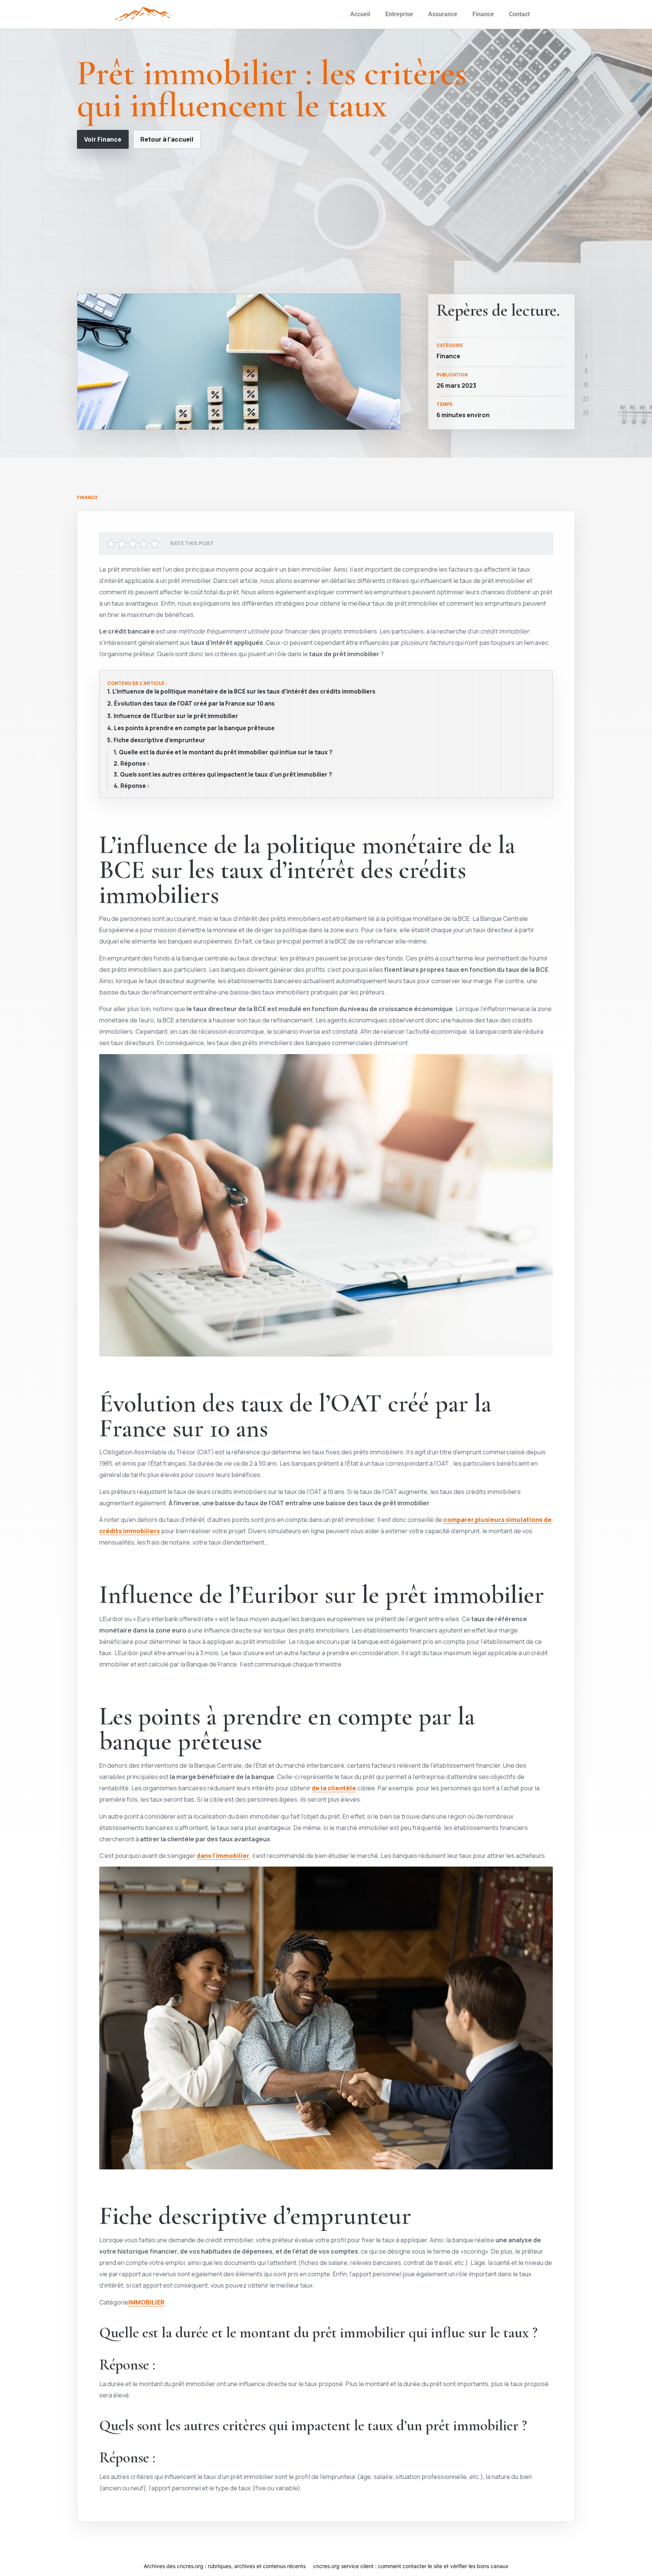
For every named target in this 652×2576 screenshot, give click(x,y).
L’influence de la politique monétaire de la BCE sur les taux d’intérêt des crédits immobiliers (244, 692)
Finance (483, 14)
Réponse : (135, 764)
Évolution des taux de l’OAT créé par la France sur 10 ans (194, 704)
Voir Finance (103, 139)
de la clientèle (334, 1788)
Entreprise (399, 14)
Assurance (443, 14)
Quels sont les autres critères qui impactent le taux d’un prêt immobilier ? (226, 775)
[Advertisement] (326, 221)
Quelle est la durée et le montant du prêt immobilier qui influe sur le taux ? (226, 752)
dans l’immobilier (223, 1855)
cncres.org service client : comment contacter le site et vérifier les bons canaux (411, 2566)
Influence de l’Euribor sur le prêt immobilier (176, 716)
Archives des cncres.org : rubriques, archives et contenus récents (225, 2566)
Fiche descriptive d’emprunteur (159, 740)
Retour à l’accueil (167, 139)
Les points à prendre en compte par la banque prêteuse (194, 728)
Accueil (360, 14)
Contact (519, 14)
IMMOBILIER (146, 2302)
